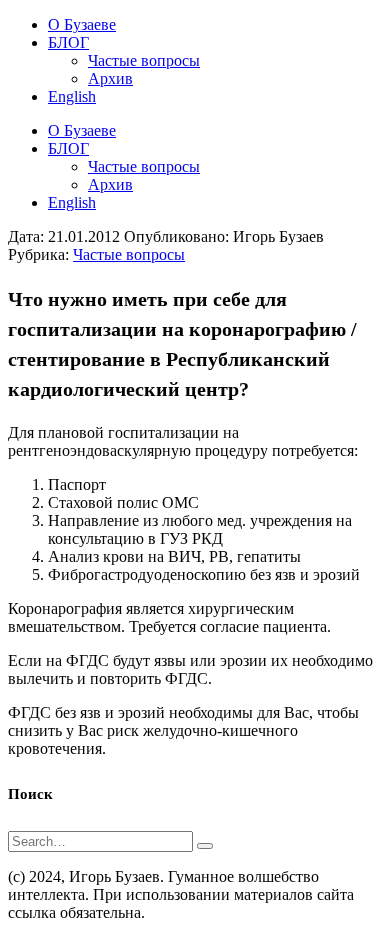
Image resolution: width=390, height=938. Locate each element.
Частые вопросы (144, 166)
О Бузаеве (82, 130)
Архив (110, 184)
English (72, 202)
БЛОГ (68, 148)
